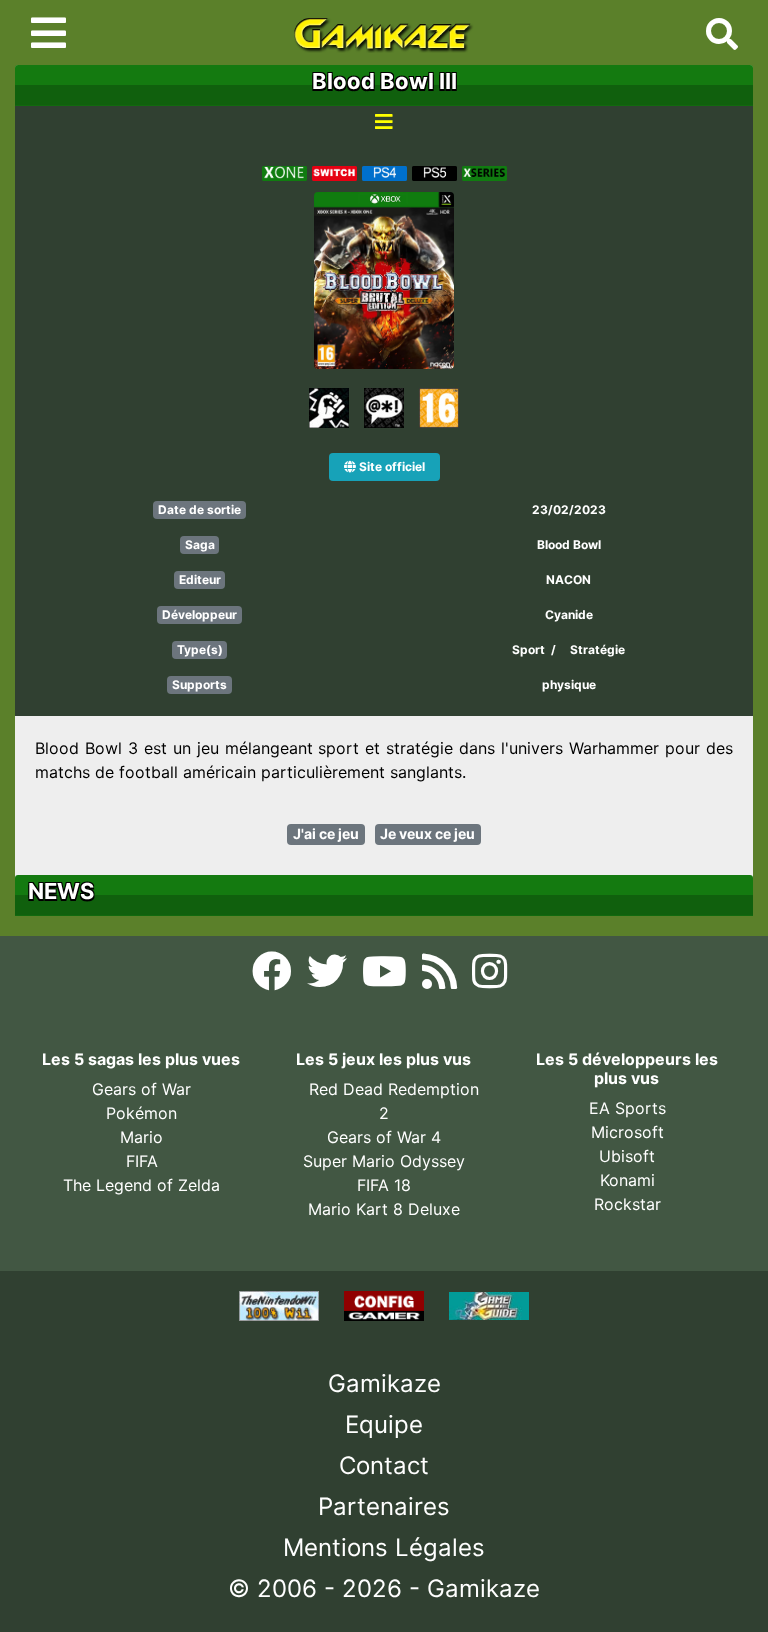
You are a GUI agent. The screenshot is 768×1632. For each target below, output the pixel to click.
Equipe (384, 1424)
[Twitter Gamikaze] (329, 978)
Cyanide (569, 614)
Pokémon (141, 1113)
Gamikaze (384, 1383)
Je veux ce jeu (427, 833)
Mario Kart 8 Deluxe (384, 1209)
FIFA (142, 1161)
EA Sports (627, 1108)
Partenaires (384, 1506)
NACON (568, 579)
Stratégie (597, 649)
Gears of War (141, 1089)
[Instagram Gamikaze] (489, 978)
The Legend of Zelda (141, 1185)
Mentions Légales (384, 1547)
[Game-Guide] (489, 1304)
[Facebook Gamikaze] (274, 978)
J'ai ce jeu (326, 833)
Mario (141, 1137)
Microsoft (627, 1132)
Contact (384, 1465)
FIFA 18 (384, 1185)
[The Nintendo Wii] (281, 1304)
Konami (627, 1180)
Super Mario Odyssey (384, 1161)
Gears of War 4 (384, 1137)
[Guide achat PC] (386, 1304)
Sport (528, 649)
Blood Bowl (569, 544)
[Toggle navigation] (48, 33)
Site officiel (390, 466)
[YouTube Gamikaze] (387, 978)
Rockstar (627, 1204)
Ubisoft (627, 1156)
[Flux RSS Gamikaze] (442, 978)
